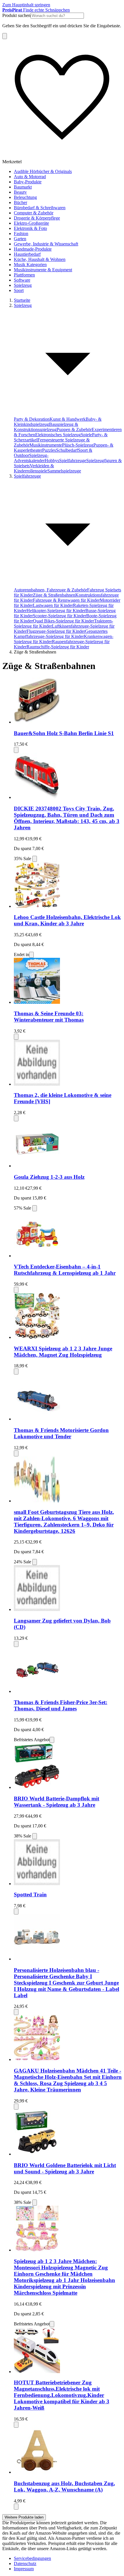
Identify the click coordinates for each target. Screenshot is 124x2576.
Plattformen (24, 275)
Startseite (22, 300)
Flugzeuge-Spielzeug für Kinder (56, 631)
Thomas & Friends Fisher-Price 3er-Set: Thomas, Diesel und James (61, 1705)
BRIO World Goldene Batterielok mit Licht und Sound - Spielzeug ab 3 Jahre (65, 2168)
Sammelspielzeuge (64, 471)
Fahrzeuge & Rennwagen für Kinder (66, 600)
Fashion (21, 233)
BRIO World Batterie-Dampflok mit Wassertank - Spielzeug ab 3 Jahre (57, 1802)
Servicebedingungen (32, 2558)
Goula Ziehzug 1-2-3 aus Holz (49, 1177)
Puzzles (49, 450)
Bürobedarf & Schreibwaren (40, 208)
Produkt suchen (16, 15)
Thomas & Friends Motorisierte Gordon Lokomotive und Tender (61, 1433)
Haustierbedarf (27, 254)
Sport (19, 290)
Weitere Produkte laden (24, 2517)
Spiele (86, 435)
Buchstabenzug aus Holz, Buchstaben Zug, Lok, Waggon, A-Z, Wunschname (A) (64, 2486)
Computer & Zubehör (34, 213)
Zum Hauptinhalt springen (26, 5)
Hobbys (52, 461)
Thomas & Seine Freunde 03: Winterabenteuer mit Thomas (49, 1017)
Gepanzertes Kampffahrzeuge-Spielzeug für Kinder (61, 634)
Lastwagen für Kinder (53, 605)
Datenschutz (25, 2563)
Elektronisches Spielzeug (58, 435)
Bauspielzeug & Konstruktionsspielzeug (46, 427)
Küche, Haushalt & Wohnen (40, 259)
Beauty (20, 192)
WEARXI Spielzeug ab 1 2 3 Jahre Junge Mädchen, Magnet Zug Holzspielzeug (63, 1352)
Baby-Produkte (28, 182)
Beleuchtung (25, 197)
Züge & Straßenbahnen (54, 595)
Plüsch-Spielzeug (78, 445)
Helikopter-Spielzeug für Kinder (56, 611)
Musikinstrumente (46, 445)
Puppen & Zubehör (74, 429)
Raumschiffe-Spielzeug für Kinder (58, 647)
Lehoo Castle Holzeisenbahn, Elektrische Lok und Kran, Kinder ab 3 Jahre (67, 920)
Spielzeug (23, 285)
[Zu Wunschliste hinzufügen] (16, 750)
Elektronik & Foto (30, 228)
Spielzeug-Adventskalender (31, 458)
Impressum (24, 2569)
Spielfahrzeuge (73, 461)
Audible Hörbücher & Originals (43, 171)
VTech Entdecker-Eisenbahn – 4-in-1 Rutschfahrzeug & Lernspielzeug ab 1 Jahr (65, 1270)
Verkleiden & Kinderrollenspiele (34, 468)
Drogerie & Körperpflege (37, 218)
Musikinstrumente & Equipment (43, 270)
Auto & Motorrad (30, 177)
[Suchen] (5, 36)
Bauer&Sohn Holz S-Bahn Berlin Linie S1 (64, 733)
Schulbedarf (67, 450)
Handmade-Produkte (33, 249)
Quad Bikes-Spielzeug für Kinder (63, 621)
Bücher (20, 202)
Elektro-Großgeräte (31, 223)
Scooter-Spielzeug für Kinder (60, 616)
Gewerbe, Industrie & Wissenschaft (46, 244)
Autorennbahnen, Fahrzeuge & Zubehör (50, 590)
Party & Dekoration (32, 419)
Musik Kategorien (30, 265)
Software (22, 280)
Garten (20, 239)
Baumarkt (23, 187)
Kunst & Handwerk (68, 419)
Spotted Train (30, 1894)
